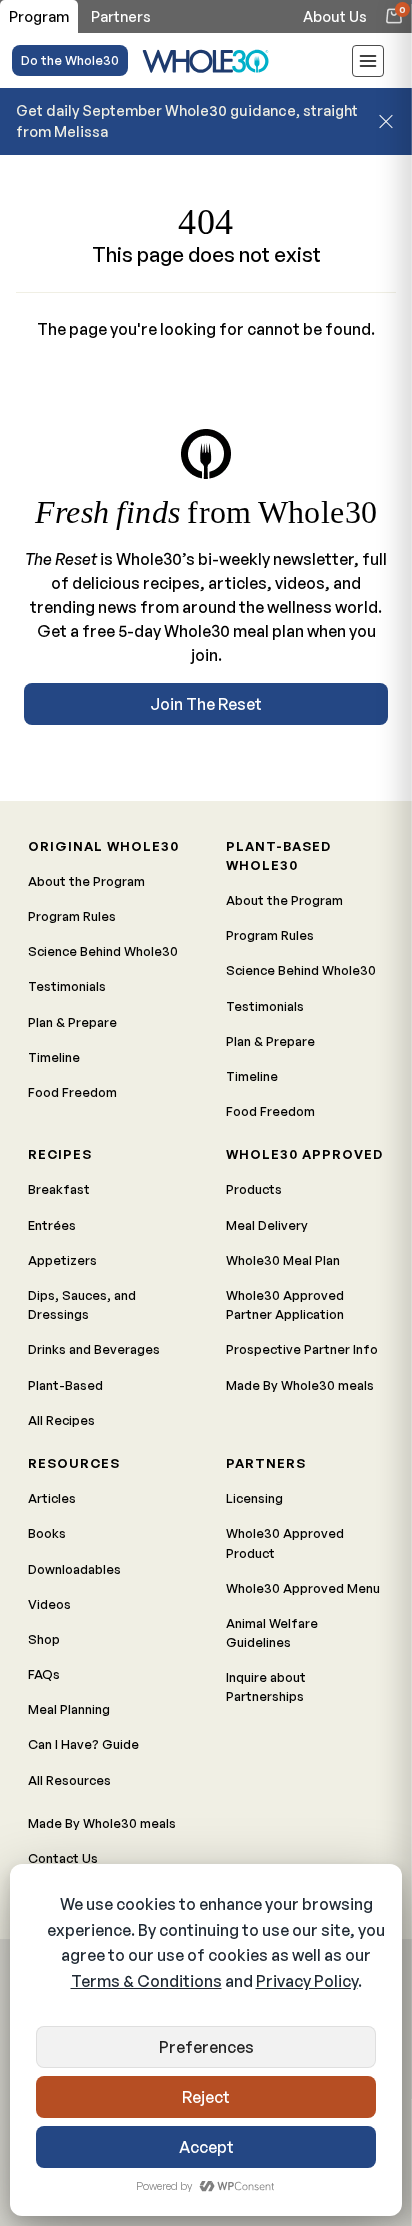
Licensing (254, 1498)
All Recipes (61, 1420)
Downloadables (74, 1569)
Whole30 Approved (304, 1154)
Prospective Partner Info (302, 1349)
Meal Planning (69, 1709)
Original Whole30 (103, 846)
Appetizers (62, 1260)
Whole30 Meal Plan (283, 1260)
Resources (74, 1463)
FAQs (44, 1674)
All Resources (69, 1780)
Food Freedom (72, 1092)
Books (47, 1533)
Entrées (52, 1225)
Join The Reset (206, 704)
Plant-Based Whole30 (278, 855)
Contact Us (63, 1858)
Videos (49, 1604)
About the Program (86, 881)
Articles (52, 1498)
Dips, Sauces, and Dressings (82, 1304)
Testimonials (67, 986)
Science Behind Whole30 (103, 951)
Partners (266, 1463)
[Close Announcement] (386, 121)
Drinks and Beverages (94, 1349)
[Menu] (368, 64)
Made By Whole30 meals (300, 1385)
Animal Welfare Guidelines (272, 1632)
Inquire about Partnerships (266, 1686)
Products (254, 1189)
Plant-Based (65, 1385)
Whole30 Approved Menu (303, 1588)
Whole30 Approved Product (285, 1542)
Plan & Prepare (72, 1022)
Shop (44, 1639)
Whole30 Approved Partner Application (285, 1304)
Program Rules (72, 916)
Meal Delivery (267, 1225)
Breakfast (59, 1189)
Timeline (54, 1057)
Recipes (60, 1154)
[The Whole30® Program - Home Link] (206, 60)
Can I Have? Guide (83, 1744)
